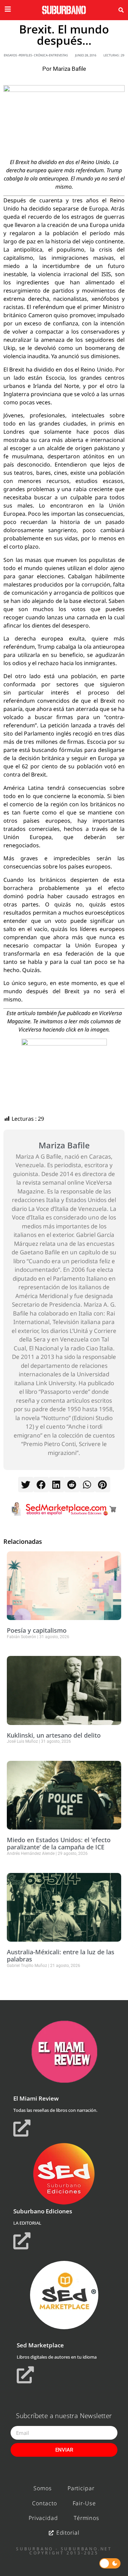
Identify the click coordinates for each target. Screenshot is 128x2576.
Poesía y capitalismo (37, 1630)
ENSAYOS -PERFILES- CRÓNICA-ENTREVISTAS (36, 55)
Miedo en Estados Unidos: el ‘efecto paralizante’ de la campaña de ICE (59, 1844)
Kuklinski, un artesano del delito (54, 1735)
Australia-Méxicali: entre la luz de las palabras (61, 1956)
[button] (121, 10)
